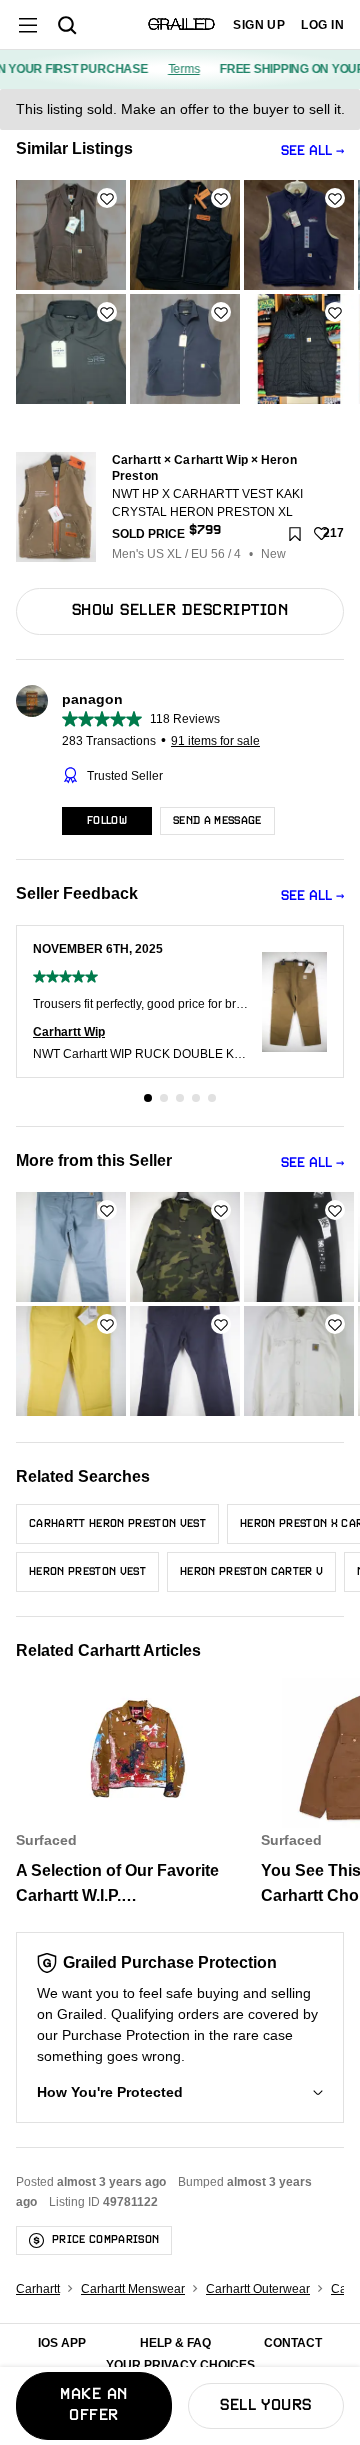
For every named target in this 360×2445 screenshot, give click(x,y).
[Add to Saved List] (295, 534)
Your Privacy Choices (180, 2365)
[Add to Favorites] (107, 198)
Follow (107, 821)
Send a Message (217, 821)
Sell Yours (266, 2406)
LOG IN (322, 25)
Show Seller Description (180, 611)
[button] (180, 2092)
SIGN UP (259, 25)
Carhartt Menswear (133, 2289)
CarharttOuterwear (258, 2289)
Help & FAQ (175, 2343)
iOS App (62, 2343)
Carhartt (38, 2289)
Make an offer (93, 2405)
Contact (293, 2343)
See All (306, 151)
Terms (176, 69)
